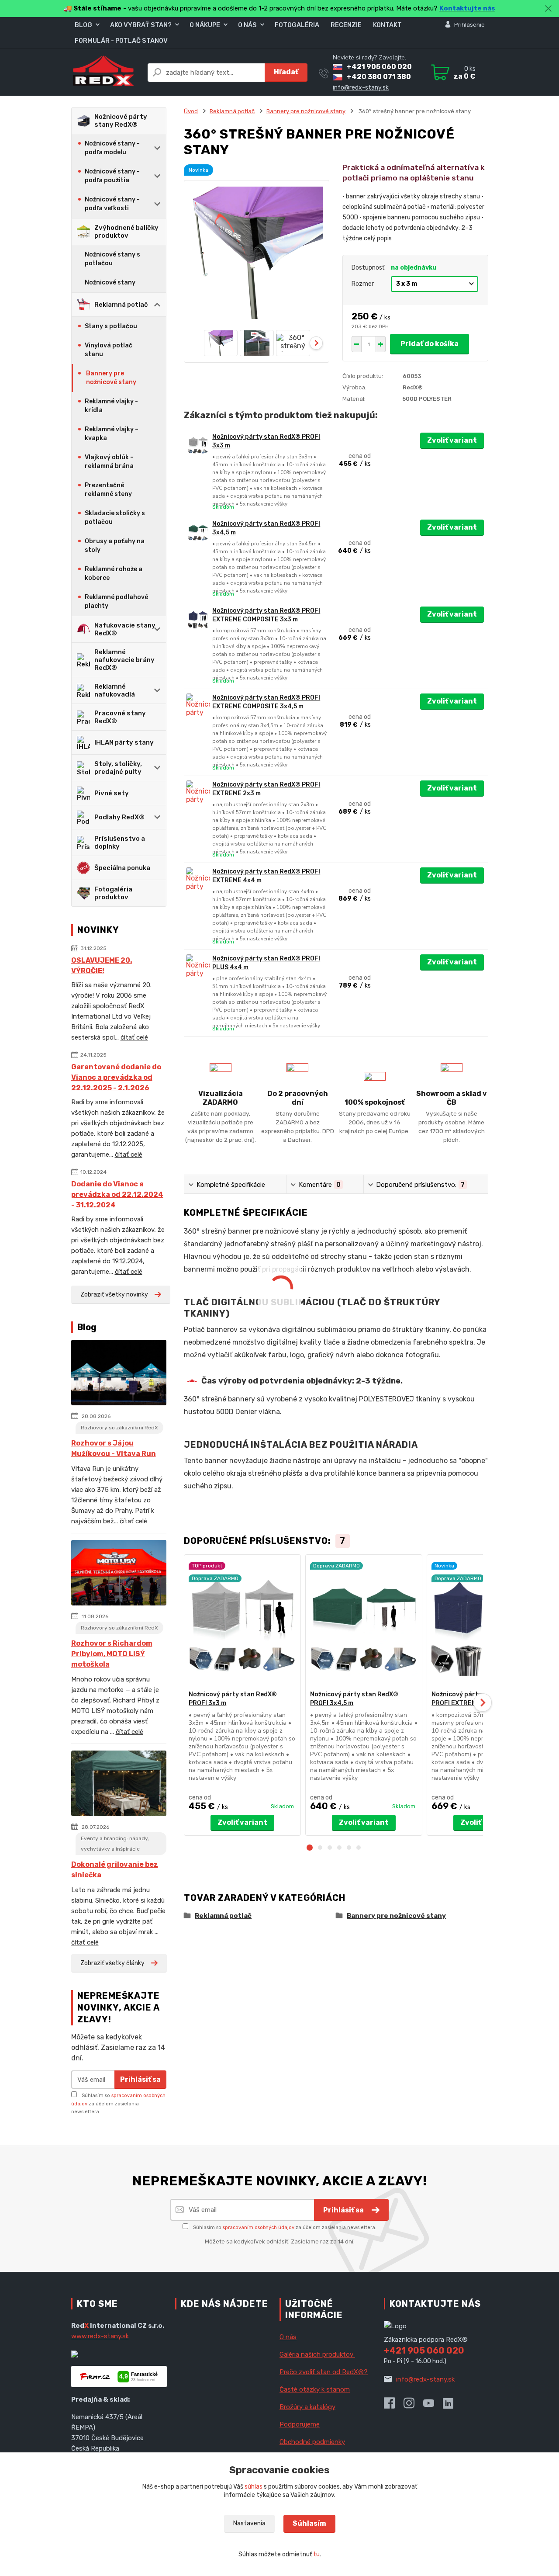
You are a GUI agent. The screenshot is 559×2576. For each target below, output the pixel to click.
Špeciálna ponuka (122, 868)
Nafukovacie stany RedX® (125, 629)
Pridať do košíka (430, 344)
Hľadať (286, 72)
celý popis (378, 238)
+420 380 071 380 (379, 77)
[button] (310, 1848)
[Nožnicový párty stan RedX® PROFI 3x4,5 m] (198, 532)
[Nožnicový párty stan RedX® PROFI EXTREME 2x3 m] (198, 792)
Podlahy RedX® (119, 817)
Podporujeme (300, 2424)
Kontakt (387, 25)
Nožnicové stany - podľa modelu (112, 148)
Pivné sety (112, 793)
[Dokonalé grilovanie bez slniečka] (119, 1785)
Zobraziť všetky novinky (114, 1295)
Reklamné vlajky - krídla (111, 406)
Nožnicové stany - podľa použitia (112, 176)
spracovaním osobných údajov (259, 2228)
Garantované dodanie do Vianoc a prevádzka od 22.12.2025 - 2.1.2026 (116, 1077)
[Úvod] (104, 72)
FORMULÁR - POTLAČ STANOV (121, 41)
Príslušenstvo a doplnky (120, 842)
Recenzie (346, 25)
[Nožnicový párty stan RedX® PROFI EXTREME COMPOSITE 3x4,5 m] (198, 706)
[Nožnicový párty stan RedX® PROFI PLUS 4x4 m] (198, 966)
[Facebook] (394, 2406)
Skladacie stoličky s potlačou (115, 518)
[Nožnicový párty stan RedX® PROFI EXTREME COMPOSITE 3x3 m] (198, 619)
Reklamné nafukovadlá (115, 690)
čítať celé (134, 1037)
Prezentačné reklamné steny (108, 490)
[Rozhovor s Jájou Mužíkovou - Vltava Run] (119, 1374)
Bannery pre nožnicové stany (111, 378)
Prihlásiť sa (140, 2079)
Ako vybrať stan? (141, 25)
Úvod (191, 111)
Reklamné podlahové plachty (116, 602)
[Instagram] (413, 2406)
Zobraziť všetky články (112, 1963)
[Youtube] (433, 2406)
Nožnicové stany (110, 283)
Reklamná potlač (121, 305)
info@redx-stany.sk (361, 88)
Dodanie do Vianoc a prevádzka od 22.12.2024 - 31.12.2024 (117, 1194)
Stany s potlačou (111, 326)
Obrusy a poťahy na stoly (115, 546)
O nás (247, 25)
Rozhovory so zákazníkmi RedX (119, 1428)
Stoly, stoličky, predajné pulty (118, 768)
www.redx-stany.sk (100, 2336)
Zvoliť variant (452, 440)
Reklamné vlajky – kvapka (112, 434)
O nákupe (205, 25)
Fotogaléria (297, 25)
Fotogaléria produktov (113, 893)
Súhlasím (309, 2523)
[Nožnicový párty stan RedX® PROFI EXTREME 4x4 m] (198, 879)
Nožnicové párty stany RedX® (121, 121)
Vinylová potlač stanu (109, 350)
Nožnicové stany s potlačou (112, 259)
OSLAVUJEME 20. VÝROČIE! (102, 966)
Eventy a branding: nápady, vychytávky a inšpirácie (115, 1844)
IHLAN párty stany (124, 742)
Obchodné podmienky (312, 2442)
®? (324, 2372)
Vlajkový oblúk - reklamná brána (109, 462)
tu (316, 2554)
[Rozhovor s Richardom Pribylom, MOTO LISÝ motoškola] (119, 1574)
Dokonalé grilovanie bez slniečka (115, 1870)
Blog (83, 25)
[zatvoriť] (548, 9)
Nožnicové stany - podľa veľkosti (112, 204)
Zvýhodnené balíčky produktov (126, 232)
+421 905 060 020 (379, 67)
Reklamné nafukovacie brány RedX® (124, 660)
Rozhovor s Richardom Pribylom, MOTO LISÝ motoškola (112, 1654)
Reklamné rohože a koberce (114, 574)
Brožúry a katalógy (307, 2407)
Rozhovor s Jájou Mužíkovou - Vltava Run (114, 1448)
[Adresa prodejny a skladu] (223, 2427)
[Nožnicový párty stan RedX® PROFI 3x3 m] (198, 445)
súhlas (254, 2487)
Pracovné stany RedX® (120, 717)
